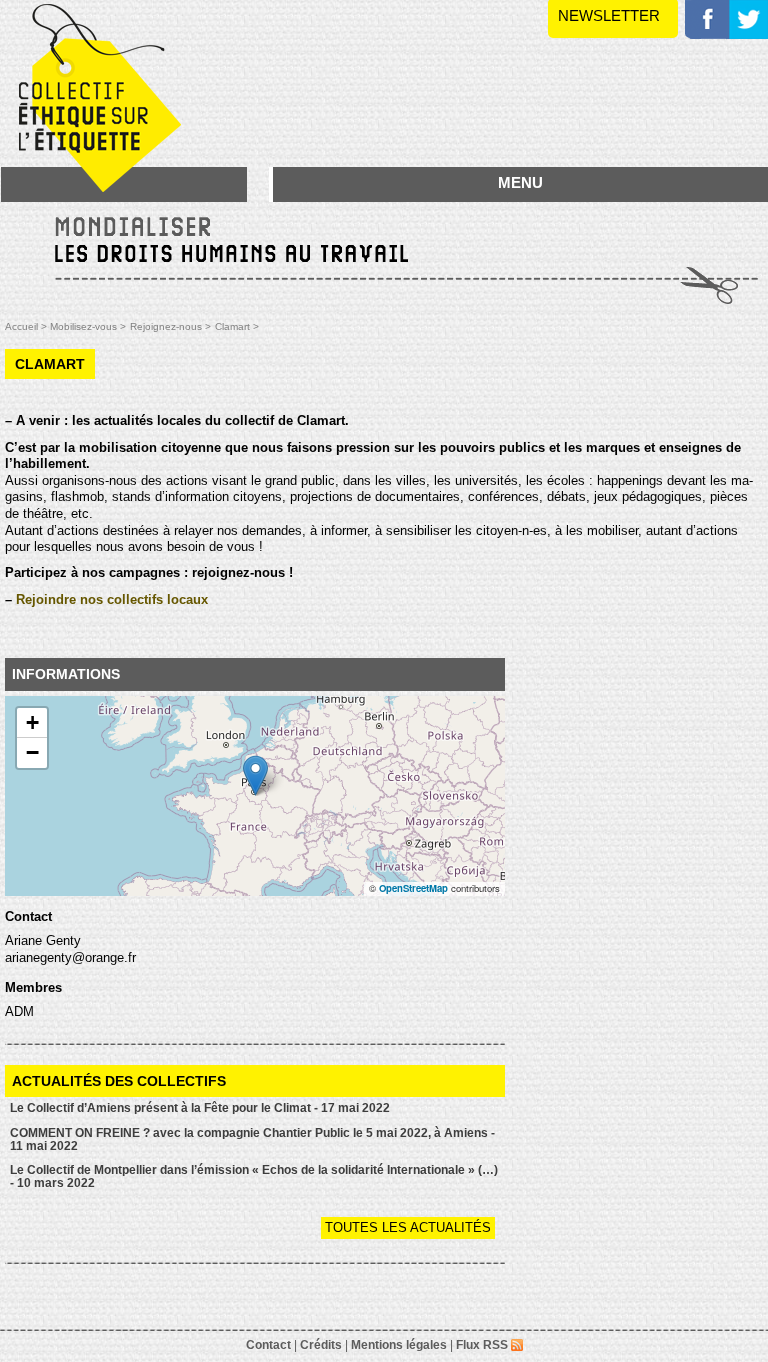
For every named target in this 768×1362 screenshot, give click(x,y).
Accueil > (27, 326)
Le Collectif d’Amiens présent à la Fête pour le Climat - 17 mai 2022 (200, 1108)
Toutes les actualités (408, 1227)
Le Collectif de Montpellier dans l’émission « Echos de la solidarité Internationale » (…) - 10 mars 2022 (254, 1176)
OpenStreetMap (413, 888)
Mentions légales (399, 1345)
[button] (255, 775)
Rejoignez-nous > (170, 326)
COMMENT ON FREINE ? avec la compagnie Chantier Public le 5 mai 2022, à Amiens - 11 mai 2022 (252, 1139)
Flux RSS (483, 1345)
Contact (268, 1345)
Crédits (321, 1345)
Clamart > (237, 326)
